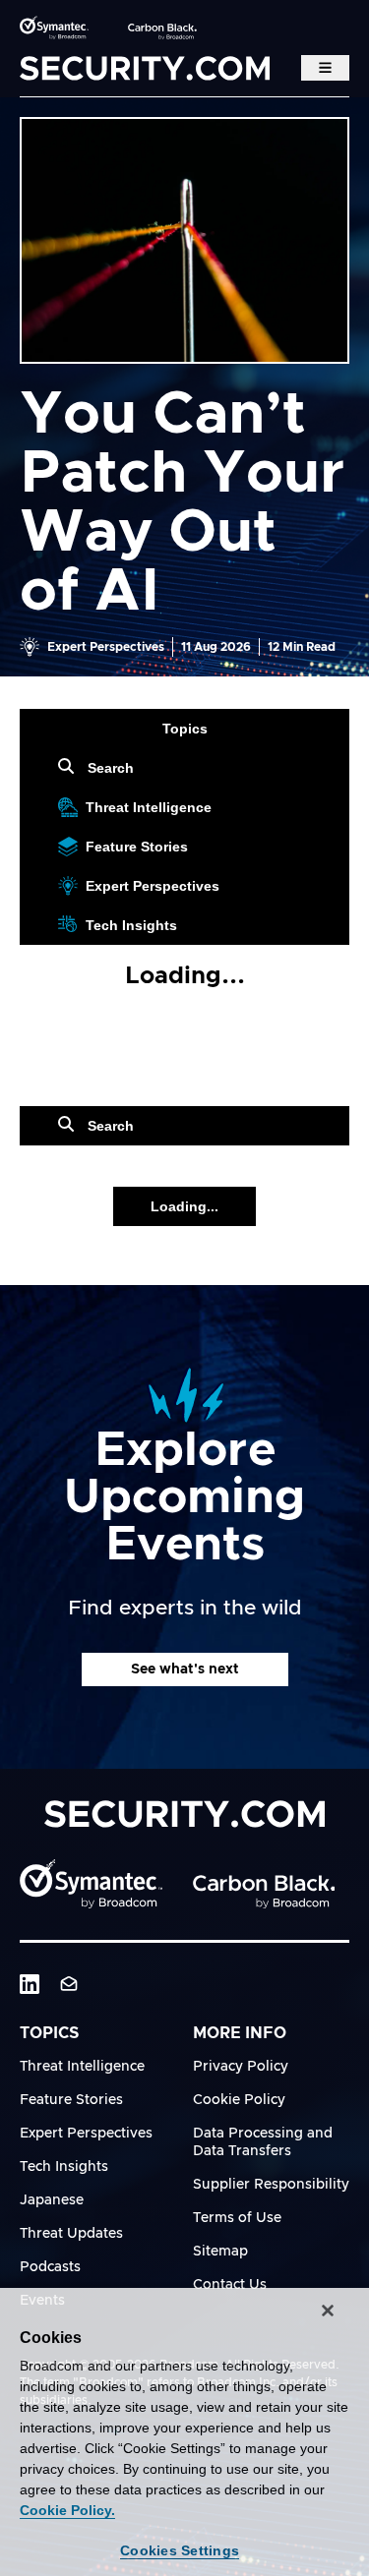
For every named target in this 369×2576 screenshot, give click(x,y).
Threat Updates (71, 2234)
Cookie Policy (239, 2100)
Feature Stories (137, 847)
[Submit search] (69, 768)
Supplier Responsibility (271, 2185)
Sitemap (220, 2252)
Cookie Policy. (67, 2510)
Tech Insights (131, 925)
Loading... (184, 1206)
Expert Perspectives (153, 886)
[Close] (328, 2311)
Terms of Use (237, 2218)
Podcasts (50, 2267)
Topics (185, 729)
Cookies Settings (180, 2550)
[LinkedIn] (30, 1984)
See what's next (185, 1669)
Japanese (52, 2200)
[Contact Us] (69, 1984)
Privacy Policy (241, 2067)
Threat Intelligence (149, 807)
